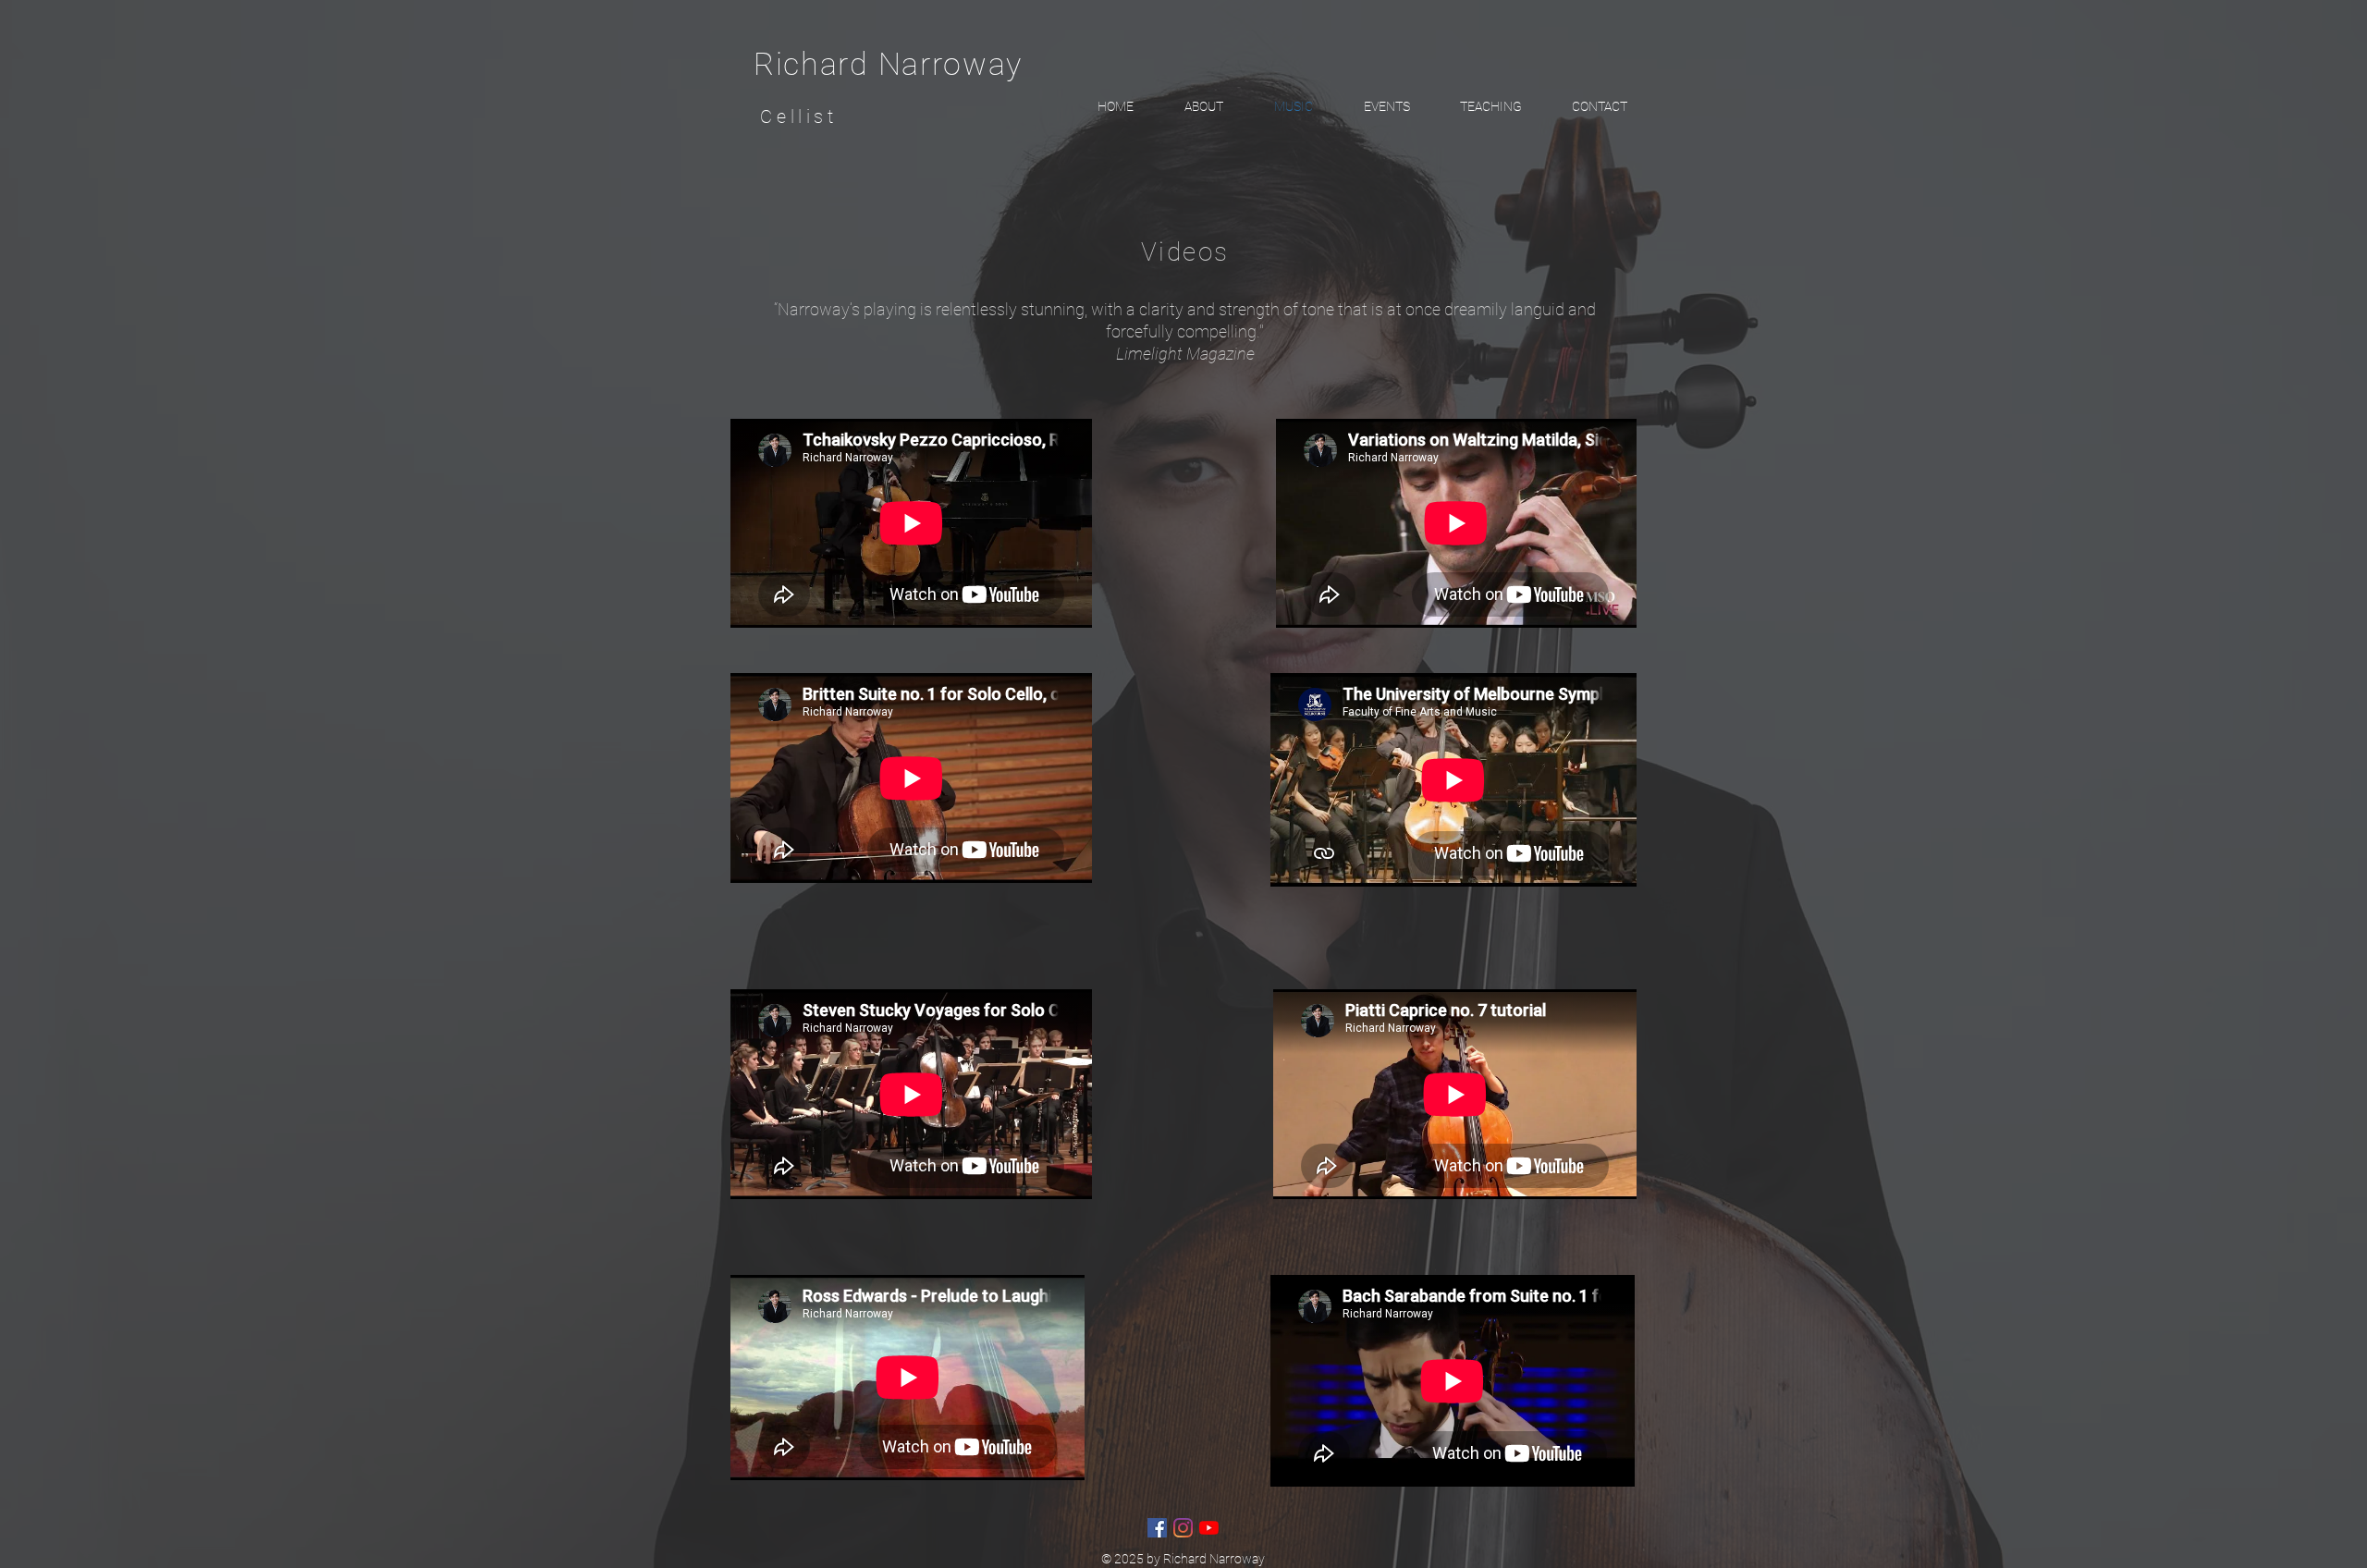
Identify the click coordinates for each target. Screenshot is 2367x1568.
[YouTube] (1209, 1528)
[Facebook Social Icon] (1157, 1528)
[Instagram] (1183, 1528)
